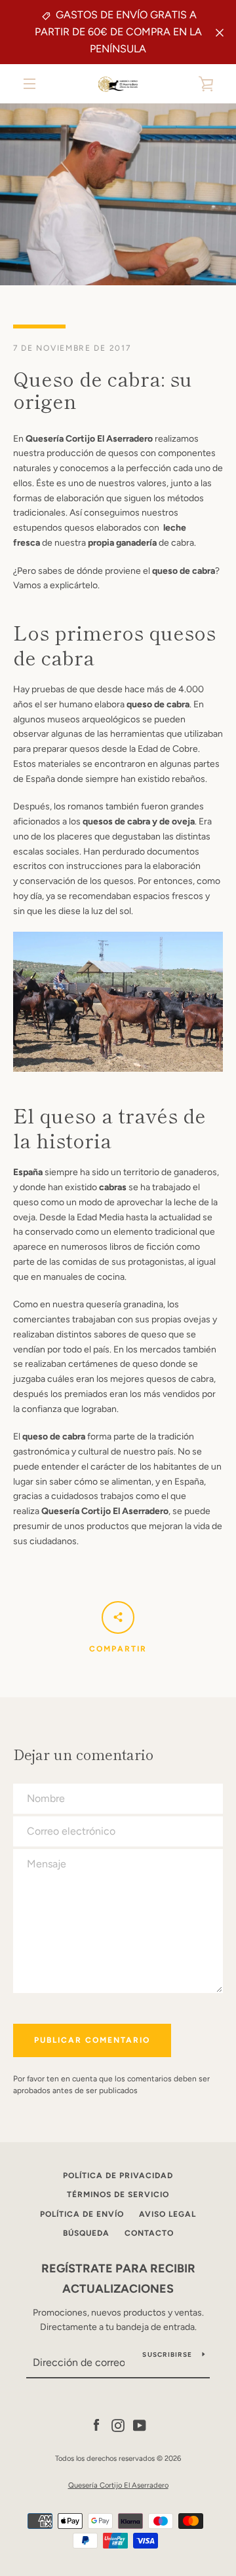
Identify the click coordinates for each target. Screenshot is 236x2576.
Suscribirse (167, 2355)
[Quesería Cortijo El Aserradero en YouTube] (140, 2425)
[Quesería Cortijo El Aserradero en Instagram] (118, 2425)
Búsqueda (86, 2233)
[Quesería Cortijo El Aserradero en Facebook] (96, 2425)
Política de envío (82, 2214)
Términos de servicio (118, 2195)
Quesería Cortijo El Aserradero (118, 2485)
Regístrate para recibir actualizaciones (118, 2279)
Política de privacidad (118, 2176)
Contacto (149, 2233)
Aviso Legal (167, 2214)
